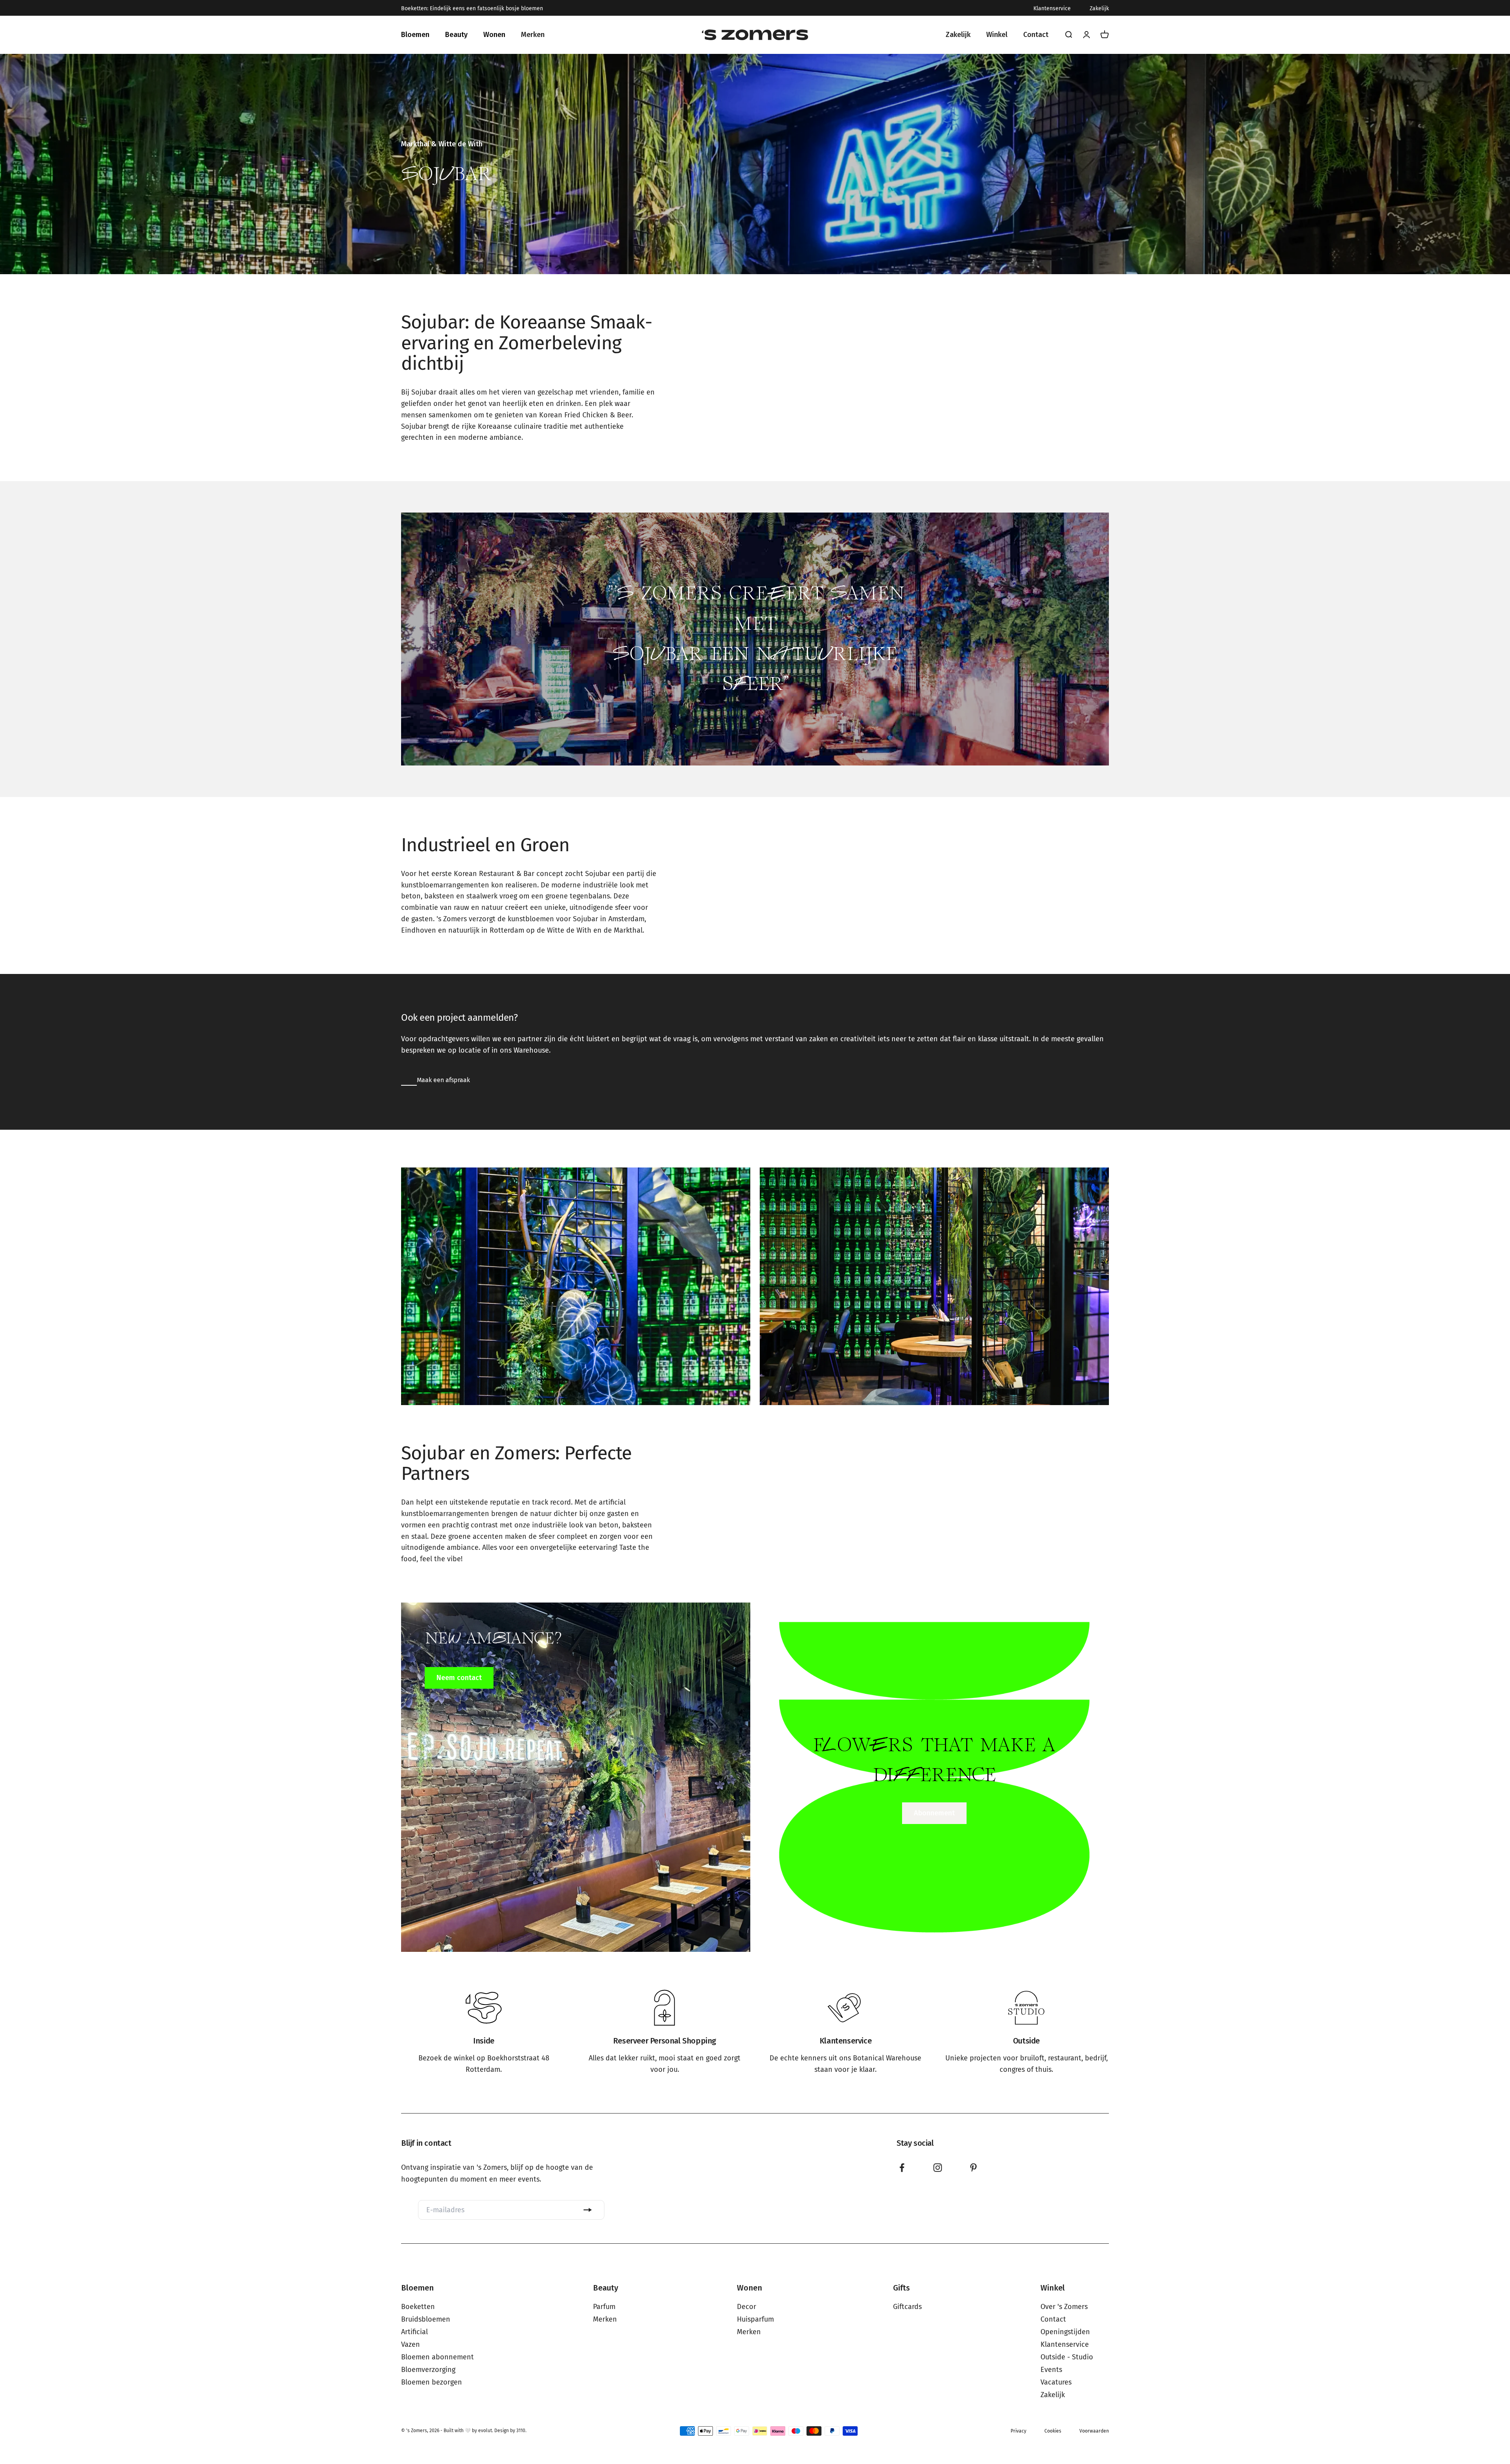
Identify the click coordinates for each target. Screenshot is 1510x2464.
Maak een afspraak (443, 1080)
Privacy (1018, 2431)
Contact (1053, 2319)
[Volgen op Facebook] (902, 2168)
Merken (605, 2319)
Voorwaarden (1094, 2431)
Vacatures (1056, 2382)
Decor (747, 2307)
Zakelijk (1099, 9)
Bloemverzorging (428, 2370)
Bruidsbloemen (426, 2319)
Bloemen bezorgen (432, 2382)
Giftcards (907, 2307)
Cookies (1053, 2431)
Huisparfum (755, 2319)
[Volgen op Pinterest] (973, 2168)
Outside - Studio (1067, 2357)
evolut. (486, 2431)
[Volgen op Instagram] (938, 2168)
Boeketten (418, 2307)
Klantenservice (1052, 9)
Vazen (411, 2344)
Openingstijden (1065, 2332)
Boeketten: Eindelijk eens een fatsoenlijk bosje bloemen (472, 9)
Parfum (604, 2307)
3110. (521, 2431)
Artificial (414, 2332)
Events (1051, 2370)
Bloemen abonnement (437, 2357)
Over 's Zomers (1064, 2307)
